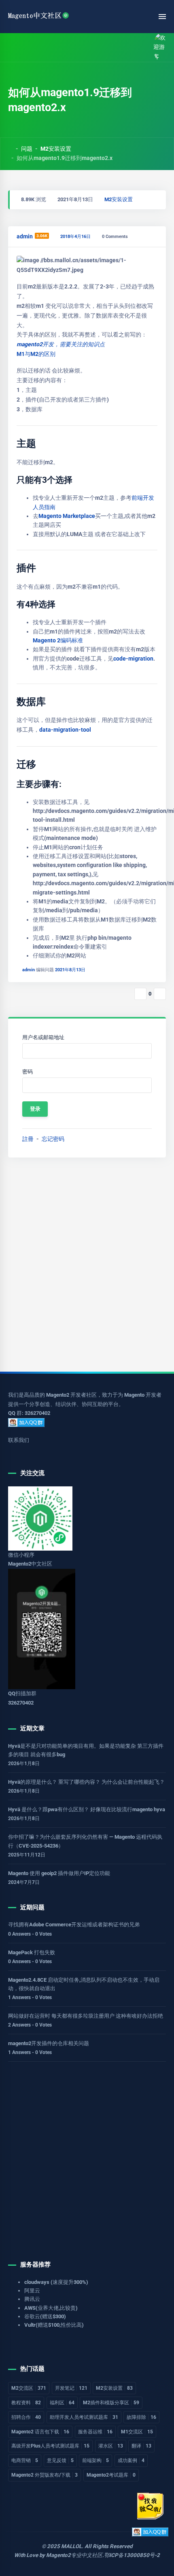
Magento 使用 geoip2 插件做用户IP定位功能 (59, 1873)
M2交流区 (29, 2388)
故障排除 (141, 2417)
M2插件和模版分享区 (111, 2403)
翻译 (141, 2446)
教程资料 (26, 2403)
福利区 (62, 2403)
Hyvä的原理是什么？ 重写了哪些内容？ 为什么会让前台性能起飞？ (86, 1782)
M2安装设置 (56, 149)
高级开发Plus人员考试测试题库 (50, 2446)
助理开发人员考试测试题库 (84, 2417)
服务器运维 (95, 2432)
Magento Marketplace (67, 516)
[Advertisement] (87, 1265)
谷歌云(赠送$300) (45, 2316)
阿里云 (32, 2291)
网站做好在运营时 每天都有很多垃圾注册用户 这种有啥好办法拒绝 (86, 2016)
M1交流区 (137, 2432)
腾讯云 (32, 2299)
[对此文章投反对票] (160, 994)
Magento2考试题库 (111, 2475)
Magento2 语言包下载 (40, 2432)
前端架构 (95, 2460)
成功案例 (131, 2460)
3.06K (42, 236)
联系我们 (19, 1440)
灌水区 (111, 2446)
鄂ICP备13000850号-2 (132, 2555)
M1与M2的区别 (36, 354)
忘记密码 (53, 1139)
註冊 (28, 1139)
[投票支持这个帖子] (140, 994)
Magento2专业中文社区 (74, 2555)
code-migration (133, 659)
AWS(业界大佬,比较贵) (51, 2308)
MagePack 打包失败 (32, 1952)
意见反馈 (60, 2460)
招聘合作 (26, 2417)
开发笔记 (71, 2388)
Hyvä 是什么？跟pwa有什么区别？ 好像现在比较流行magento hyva (87, 1809)
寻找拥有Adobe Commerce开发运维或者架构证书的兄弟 (74, 1925)
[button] (30, 47)
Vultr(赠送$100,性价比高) (54, 2325)
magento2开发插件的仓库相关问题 (49, 2043)
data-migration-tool (65, 730)
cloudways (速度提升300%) (56, 2282)
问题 (27, 149)
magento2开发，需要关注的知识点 (61, 344)
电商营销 (25, 2460)
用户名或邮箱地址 (43, 1037)
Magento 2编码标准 (58, 640)
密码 (28, 1072)
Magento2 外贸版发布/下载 (45, 2475)
